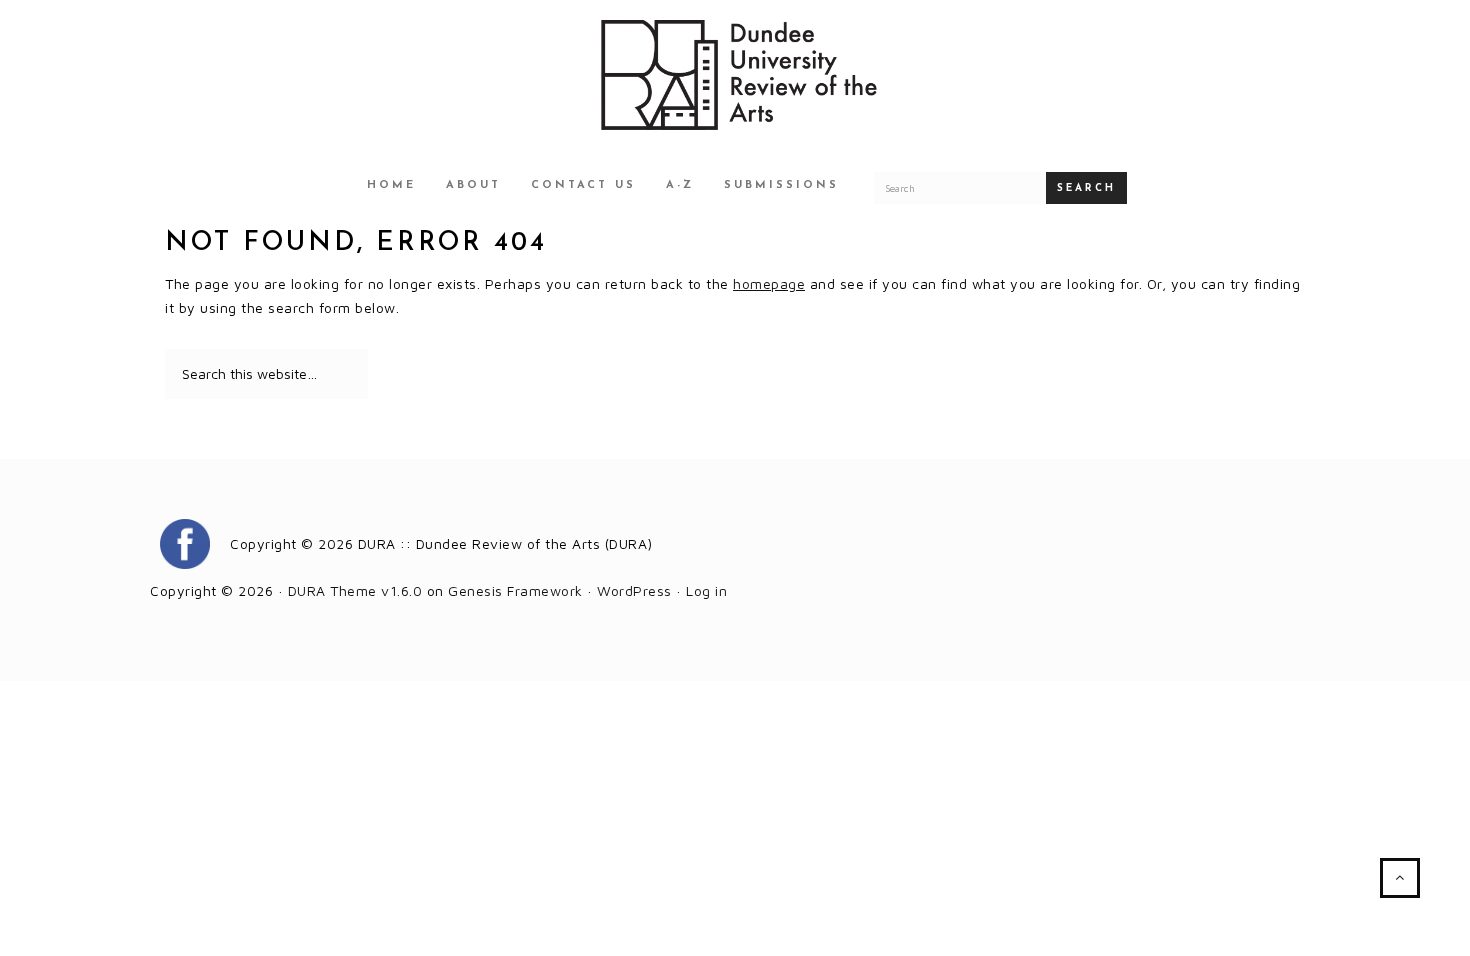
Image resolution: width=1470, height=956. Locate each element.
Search (1086, 188)
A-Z (680, 185)
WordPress (634, 590)
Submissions (781, 185)
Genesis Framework (515, 590)
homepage (769, 283)
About (473, 185)
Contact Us (583, 185)
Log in (706, 590)
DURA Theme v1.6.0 (355, 590)
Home (391, 185)
